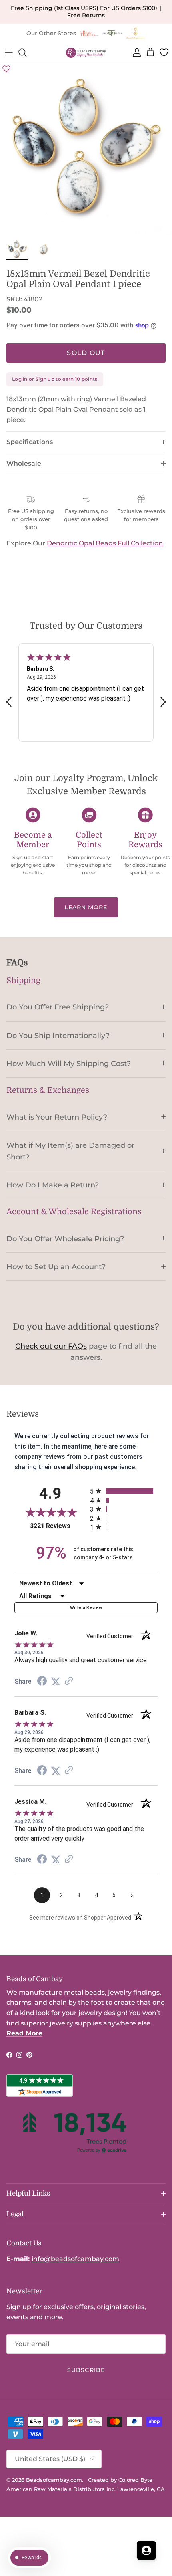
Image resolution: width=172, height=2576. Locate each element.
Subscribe (86, 2370)
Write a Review (86, 1608)
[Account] (135, 52)
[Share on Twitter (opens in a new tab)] (56, 1681)
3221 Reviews (58, 1526)
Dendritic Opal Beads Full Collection (105, 543)
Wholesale (24, 463)
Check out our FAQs (51, 1346)
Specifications (30, 442)
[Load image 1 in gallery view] (86, 148)
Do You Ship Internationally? (58, 1035)
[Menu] (9, 52)
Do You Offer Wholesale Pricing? (65, 1239)
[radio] (124, 1491)
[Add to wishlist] (6, 69)
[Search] (26, 52)
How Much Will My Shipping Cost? (69, 1063)
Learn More (86, 907)
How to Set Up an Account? (56, 1267)
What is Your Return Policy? (57, 1117)
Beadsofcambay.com (54, 2480)
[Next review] (163, 702)
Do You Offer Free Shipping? (58, 1007)
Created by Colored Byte (120, 2480)
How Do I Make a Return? (53, 1185)
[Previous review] (9, 702)
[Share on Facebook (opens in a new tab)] (42, 1682)
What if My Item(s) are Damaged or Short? (70, 1151)
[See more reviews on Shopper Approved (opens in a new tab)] (69, 1681)
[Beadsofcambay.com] (86, 53)
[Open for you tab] (146, 2550)
